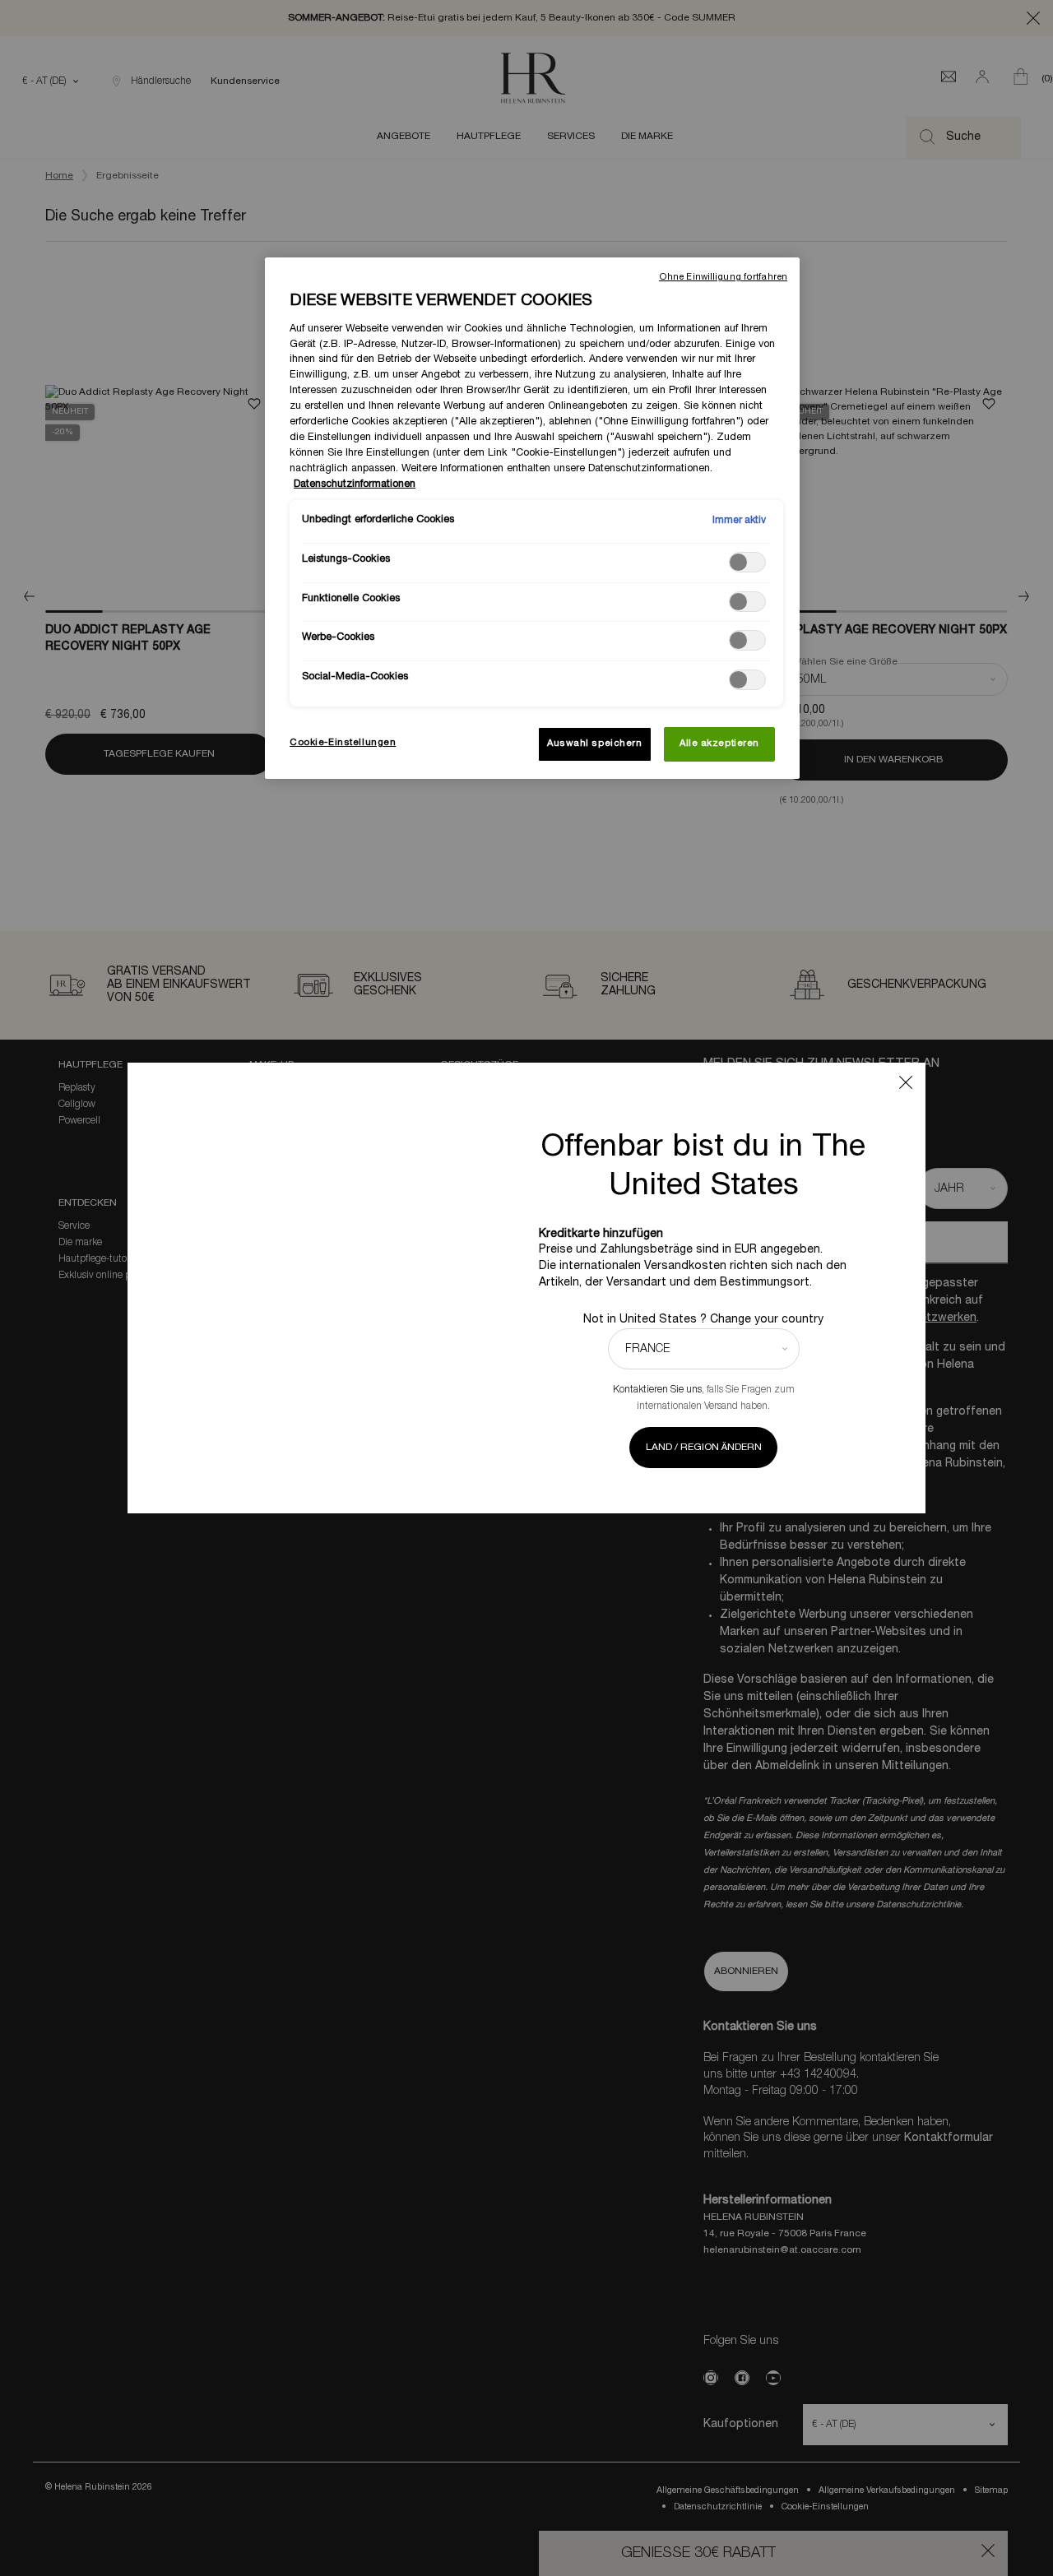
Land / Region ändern (704, 1447)
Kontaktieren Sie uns (657, 1390)
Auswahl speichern (595, 744)
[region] (532, 518)
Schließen (906, 1082)
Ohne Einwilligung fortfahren (723, 277)
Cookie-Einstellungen (343, 743)
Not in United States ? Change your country (703, 1320)
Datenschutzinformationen (355, 484)
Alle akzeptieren (719, 744)
